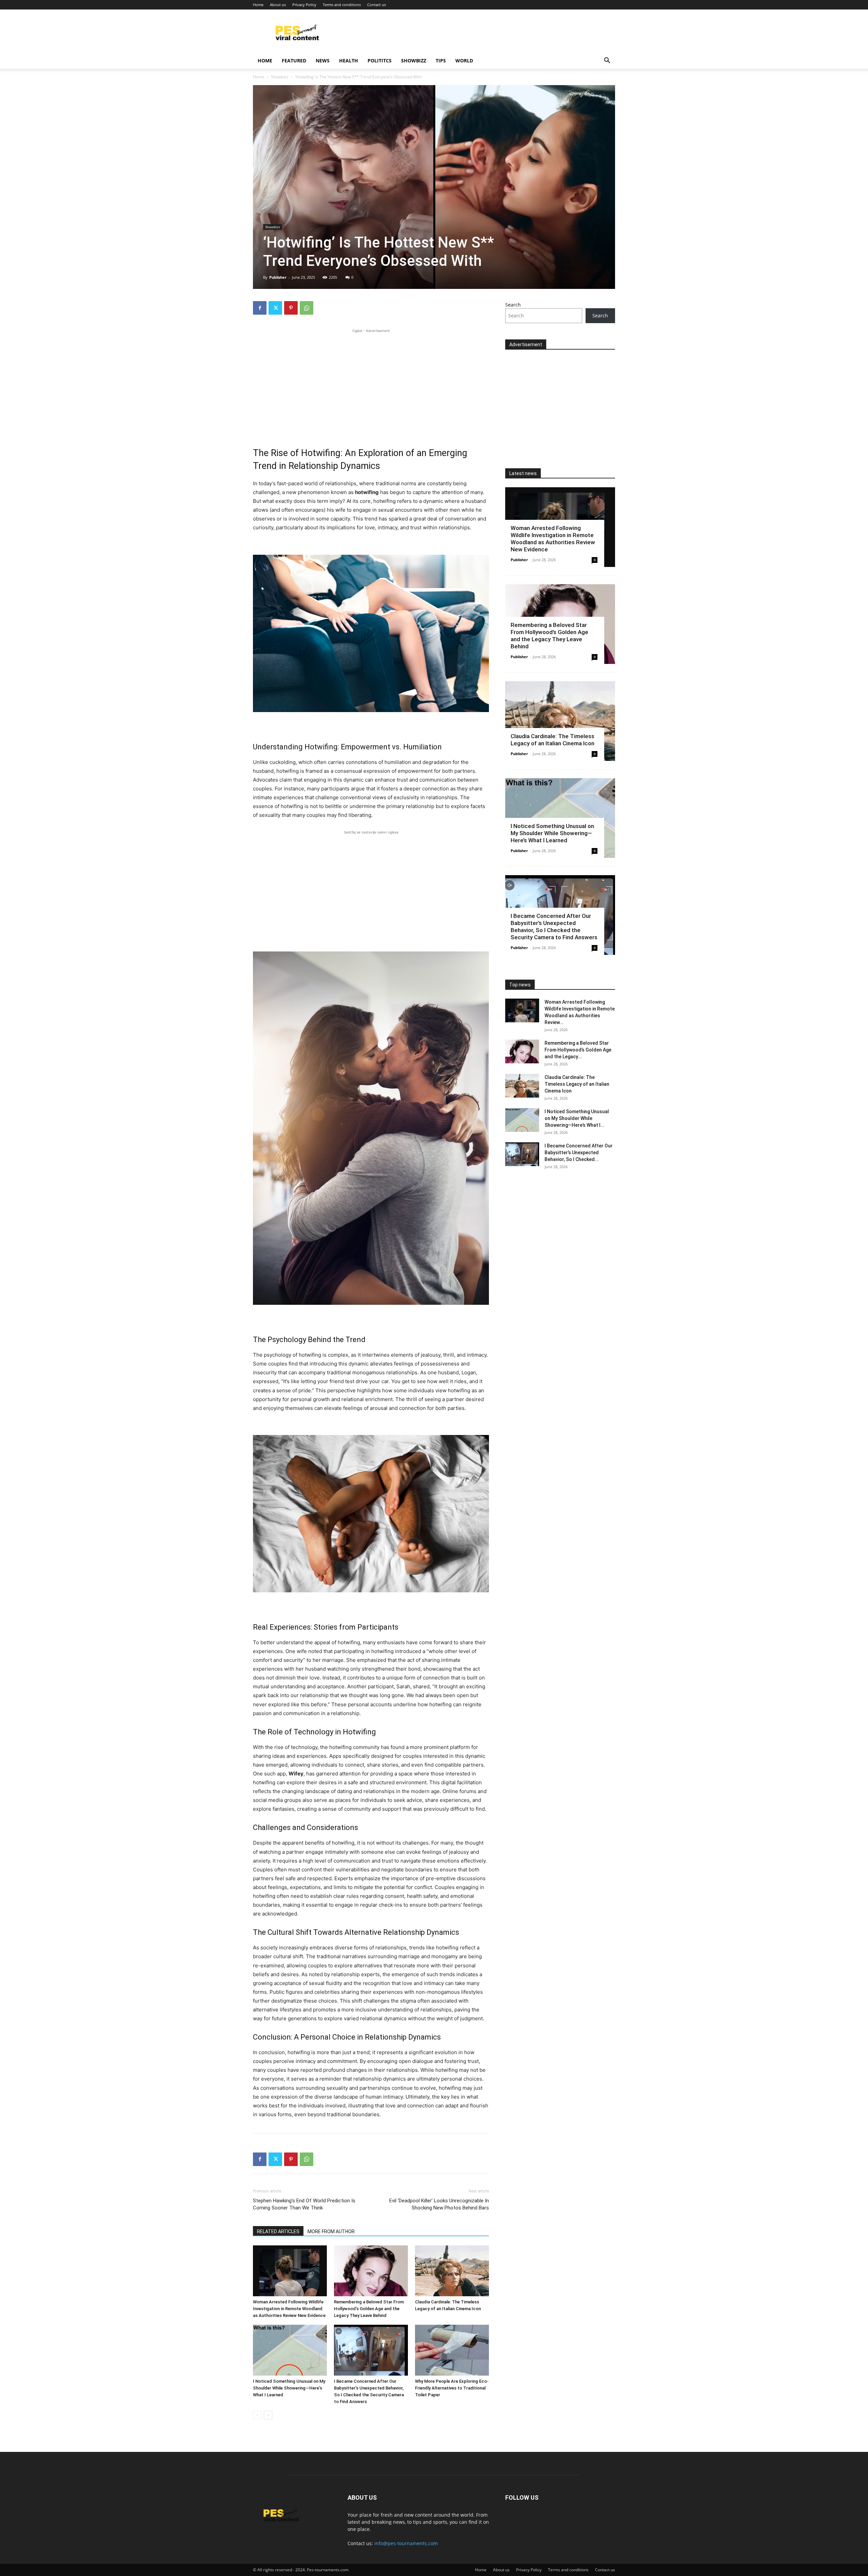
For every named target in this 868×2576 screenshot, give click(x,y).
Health (349, 61)
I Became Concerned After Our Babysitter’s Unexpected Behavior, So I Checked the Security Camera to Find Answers (554, 927)
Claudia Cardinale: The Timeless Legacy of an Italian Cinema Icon (553, 740)
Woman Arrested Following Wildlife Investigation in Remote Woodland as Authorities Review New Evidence (289, 2309)
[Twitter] (275, 308)
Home (258, 5)
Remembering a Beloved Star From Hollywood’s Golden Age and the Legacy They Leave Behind (369, 2309)
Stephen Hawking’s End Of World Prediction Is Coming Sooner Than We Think (304, 2204)
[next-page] (268, 2415)
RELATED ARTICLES (278, 2231)
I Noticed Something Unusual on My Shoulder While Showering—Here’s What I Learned (289, 2388)
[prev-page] (257, 2415)
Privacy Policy (304, 5)
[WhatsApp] (307, 308)
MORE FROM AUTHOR (331, 2231)
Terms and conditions (342, 5)
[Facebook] (260, 308)
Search (513, 305)
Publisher (278, 277)
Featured (294, 61)
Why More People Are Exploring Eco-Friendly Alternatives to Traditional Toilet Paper (452, 2388)
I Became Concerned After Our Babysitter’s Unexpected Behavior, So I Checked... (579, 1153)
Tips (441, 61)
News (323, 61)
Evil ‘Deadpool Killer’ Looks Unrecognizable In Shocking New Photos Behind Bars (439, 2204)
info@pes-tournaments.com (406, 2543)
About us (278, 5)
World (464, 61)
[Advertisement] (371, 382)
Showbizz (414, 61)
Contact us (377, 5)
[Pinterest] (291, 308)
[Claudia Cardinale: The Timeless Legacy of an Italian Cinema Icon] (452, 2271)
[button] (607, 61)
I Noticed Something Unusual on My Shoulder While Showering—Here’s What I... (577, 1118)
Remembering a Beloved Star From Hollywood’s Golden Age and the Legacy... (578, 1050)
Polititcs (380, 61)
